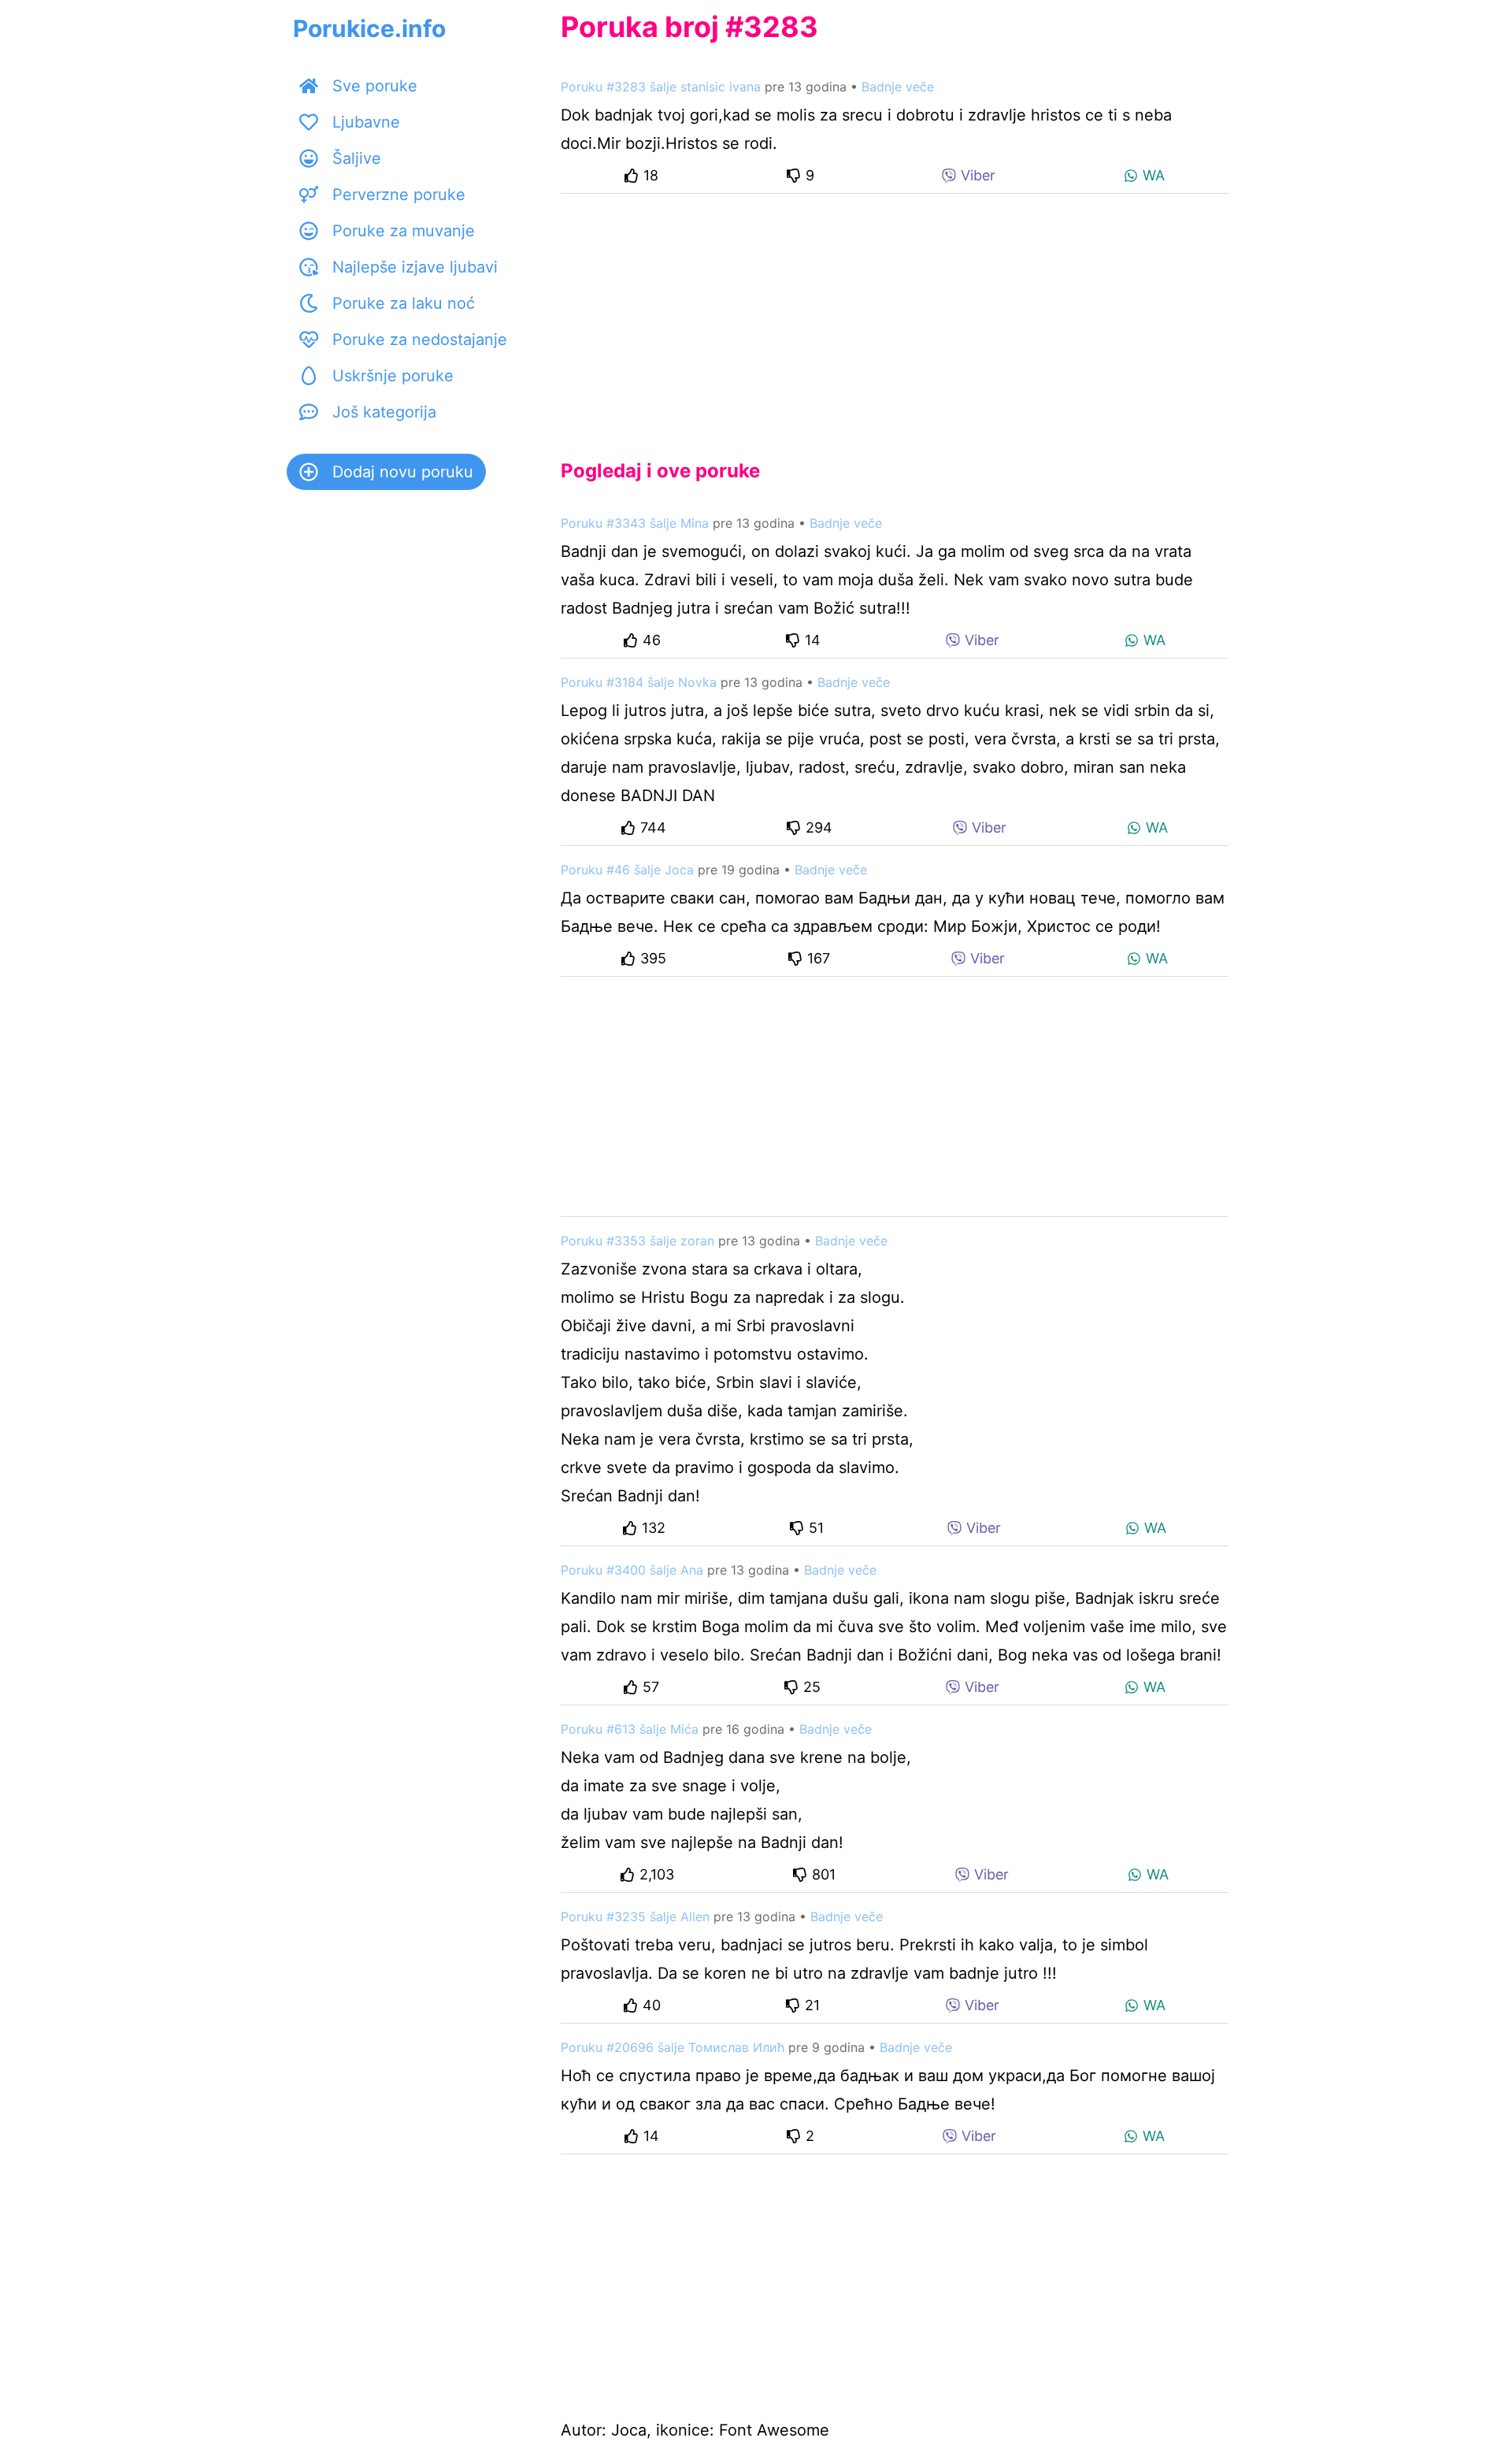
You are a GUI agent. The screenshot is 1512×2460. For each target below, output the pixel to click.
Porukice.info (369, 28)
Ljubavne (366, 122)
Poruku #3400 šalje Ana (632, 1570)
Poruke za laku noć (404, 303)
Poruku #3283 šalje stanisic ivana (661, 87)
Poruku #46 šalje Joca (627, 870)
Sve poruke (375, 86)
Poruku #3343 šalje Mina (635, 523)
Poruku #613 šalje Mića (630, 1729)
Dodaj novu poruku (403, 472)
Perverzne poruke (399, 195)
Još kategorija (384, 412)
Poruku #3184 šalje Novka (639, 682)
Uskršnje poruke (393, 376)
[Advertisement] (895, 314)
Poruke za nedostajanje (420, 340)
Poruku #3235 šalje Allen (635, 1916)
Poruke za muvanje (404, 231)
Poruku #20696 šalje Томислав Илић (673, 2047)
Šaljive (357, 158)
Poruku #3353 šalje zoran (637, 1241)
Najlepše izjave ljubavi (415, 267)
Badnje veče (898, 87)
